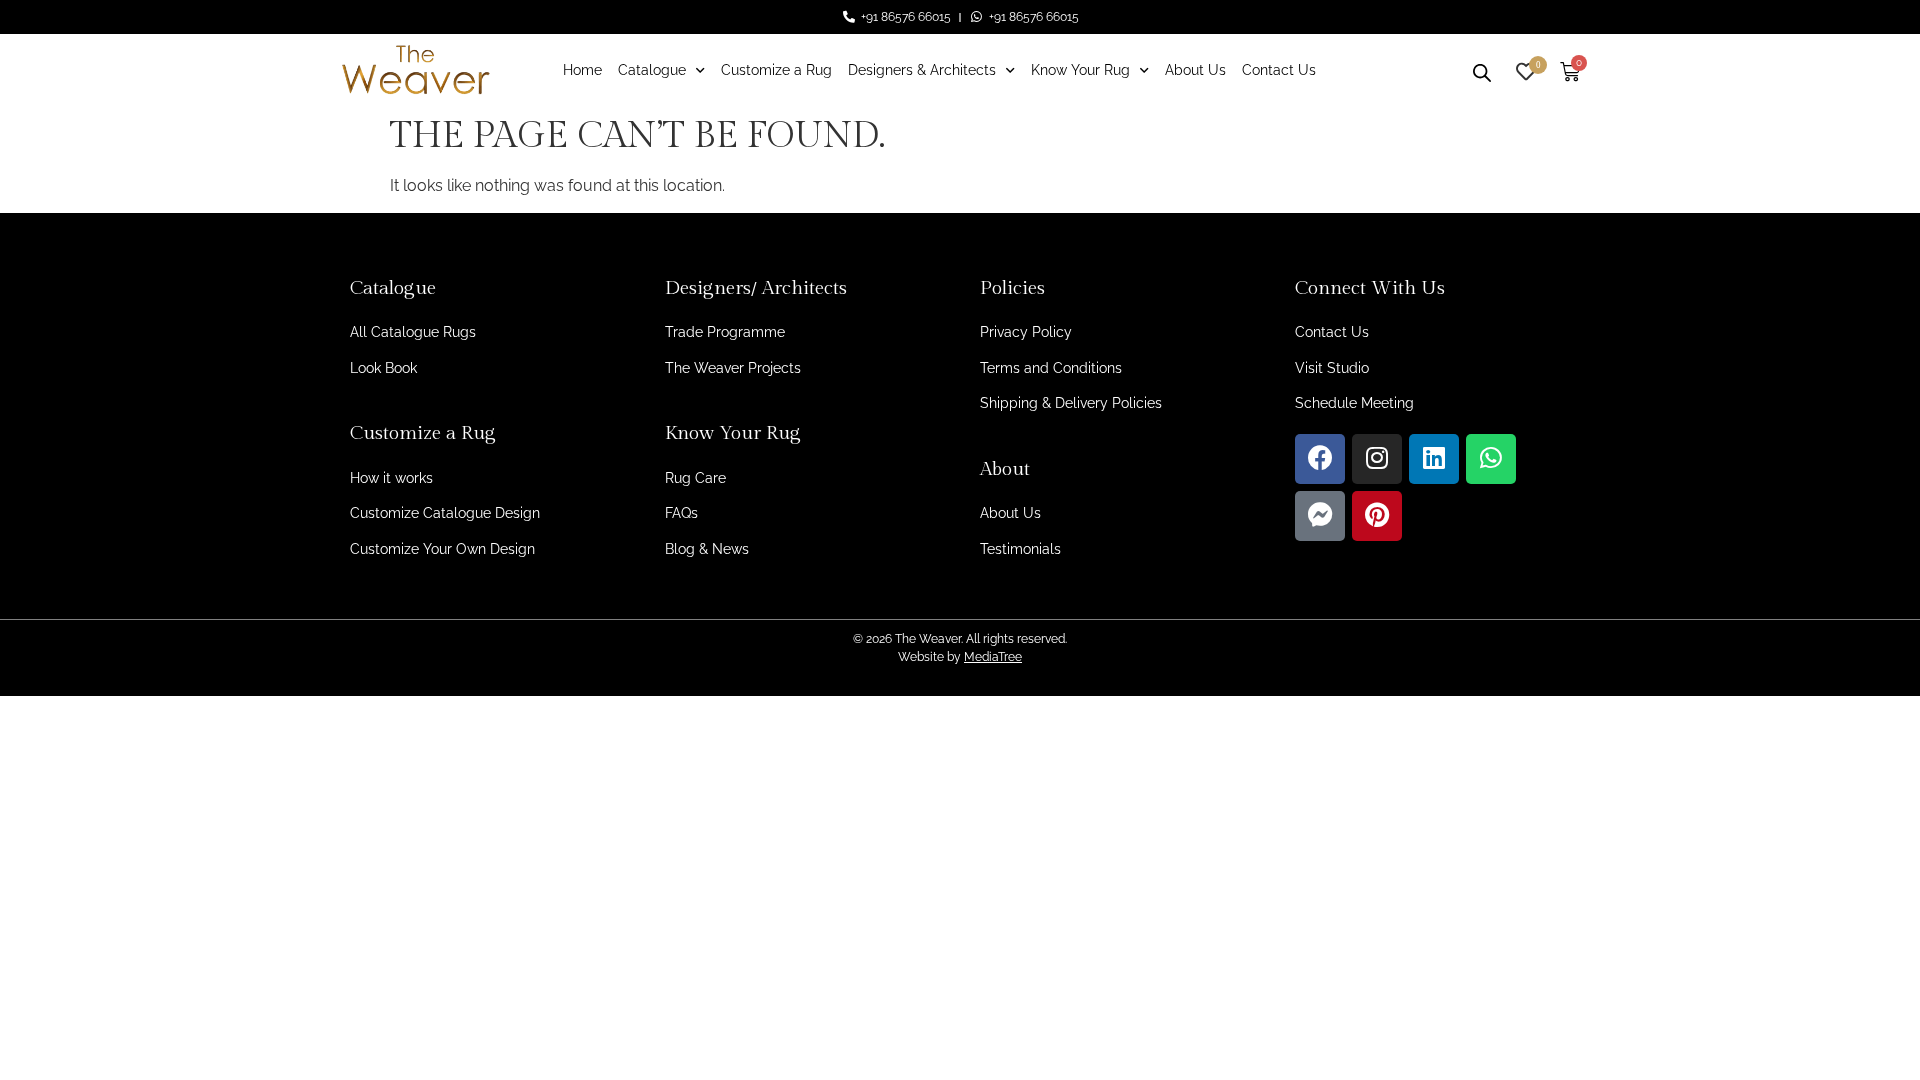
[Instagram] (1377, 459)
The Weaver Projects (733, 368)
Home (582, 70)
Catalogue (652, 70)
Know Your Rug (1080, 70)
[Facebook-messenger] (1320, 516)
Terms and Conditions (1051, 368)
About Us (1195, 70)
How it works (391, 478)
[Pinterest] (1377, 516)
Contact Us (1279, 70)
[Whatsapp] (1491, 459)
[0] (1526, 69)
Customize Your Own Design (442, 549)
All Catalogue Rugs (413, 332)
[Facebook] (1320, 459)
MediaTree (993, 657)
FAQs (681, 513)
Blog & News (707, 549)
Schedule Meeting (1354, 403)
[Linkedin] (1434, 459)
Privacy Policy (1026, 332)
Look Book (383, 368)
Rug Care (695, 478)
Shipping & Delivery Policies (1071, 403)
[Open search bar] (1482, 70)
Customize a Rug (776, 70)
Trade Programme (725, 332)
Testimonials (1020, 549)
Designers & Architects (922, 70)
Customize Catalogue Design (445, 513)
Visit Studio (1332, 368)
